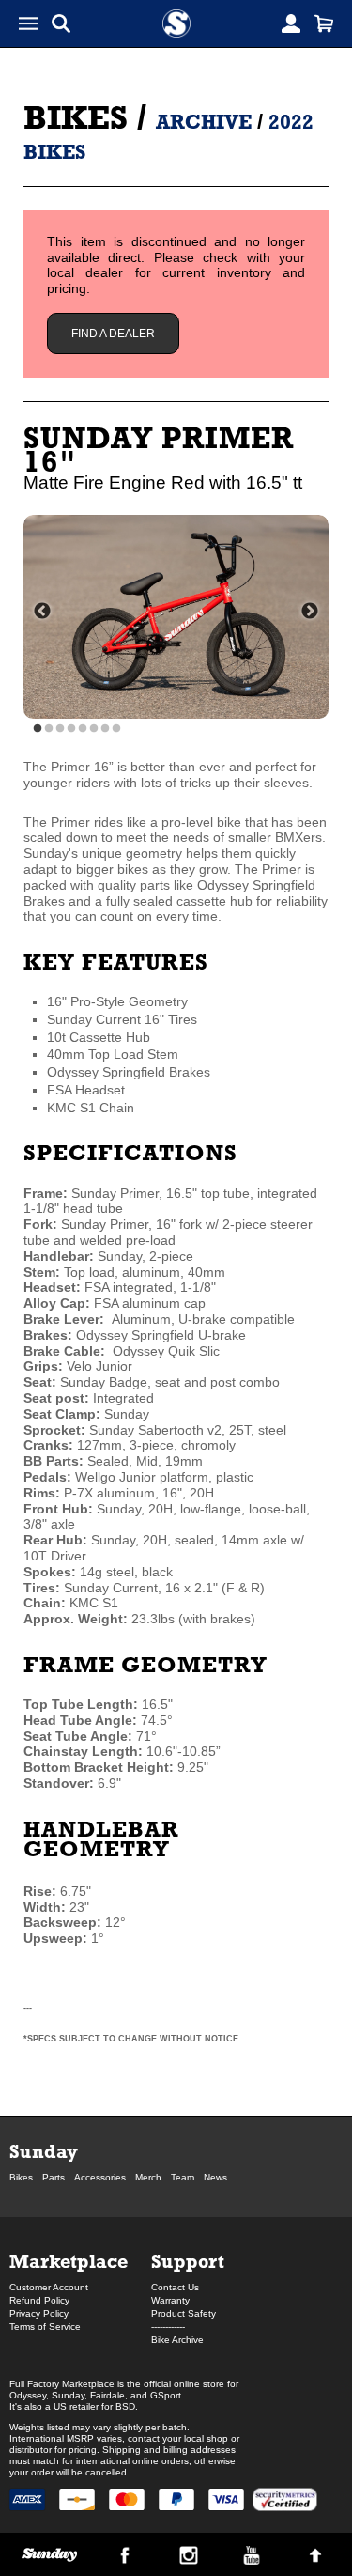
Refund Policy (39, 2300)
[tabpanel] (176, 617)
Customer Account (49, 2287)
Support (188, 2261)
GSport (166, 2395)
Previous (42, 612)
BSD (125, 2406)
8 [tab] (116, 729)
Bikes (76, 117)
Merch (148, 2177)
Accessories (100, 2177)
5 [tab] (83, 729)
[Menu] (28, 23)
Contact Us (175, 2287)
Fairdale (107, 2395)
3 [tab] (60, 729)
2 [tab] (49, 729)
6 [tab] (94, 729)
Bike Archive (177, 2340)
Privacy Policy (39, 2313)
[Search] (61, 23)
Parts (54, 2177)
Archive (204, 122)
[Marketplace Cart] (324, 23)
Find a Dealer (113, 334)
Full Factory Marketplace (62, 2384)
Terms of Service (45, 2327)
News (215, 2177)
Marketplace (69, 2261)
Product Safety (184, 2313)
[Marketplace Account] (291, 23)
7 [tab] (105, 729)
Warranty (170, 2300)
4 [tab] (71, 729)
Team (183, 2177)
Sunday (44, 2151)
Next (310, 612)
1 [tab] (38, 729)
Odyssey (28, 2395)
